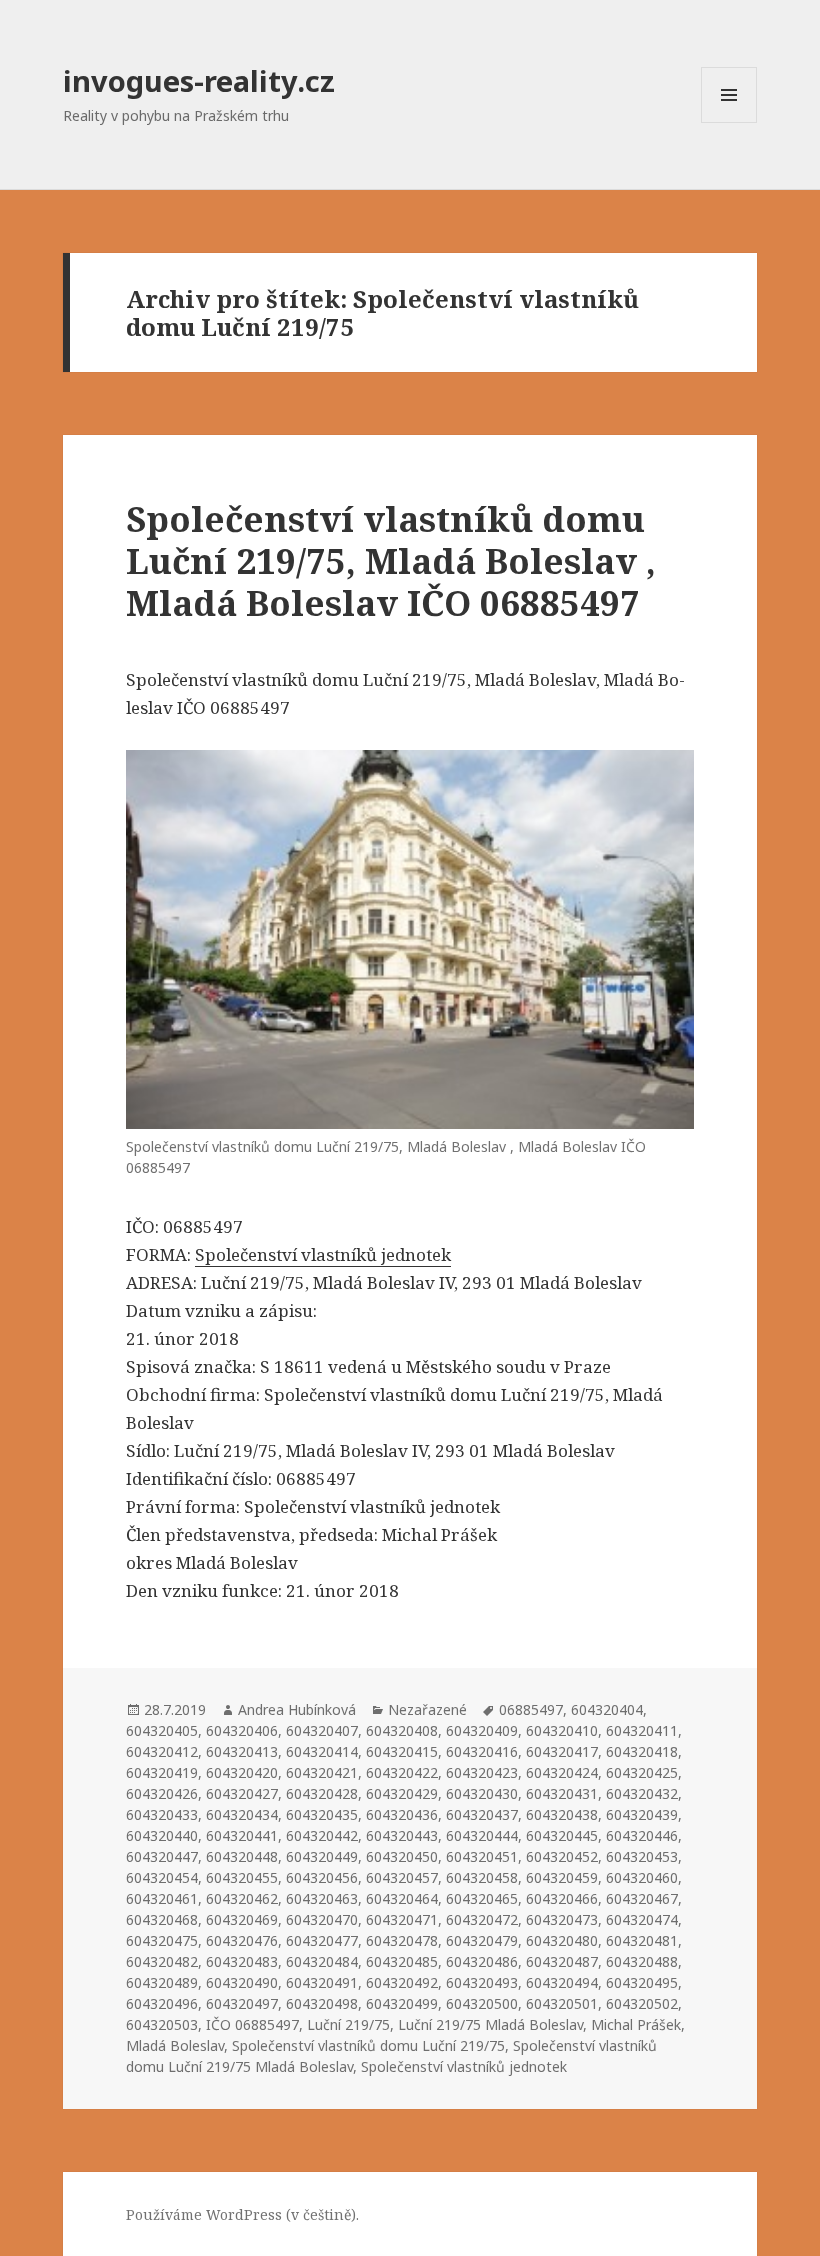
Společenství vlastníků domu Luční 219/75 (368, 2045)
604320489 (162, 1982)
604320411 (642, 1730)
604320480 (562, 1940)
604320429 (402, 1793)
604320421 (322, 1772)
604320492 (402, 1982)
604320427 (242, 1793)
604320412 (162, 1751)
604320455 (242, 1877)
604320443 (402, 1835)
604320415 (402, 1751)
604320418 (642, 1751)
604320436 (402, 1814)
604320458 (482, 1877)
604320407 (322, 1730)
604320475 (162, 1940)
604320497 (242, 2003)
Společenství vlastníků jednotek (323, 1254)
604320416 (482, 1751)
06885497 (531, 1709)
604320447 (162, 1856)
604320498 (322, 2003)
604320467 (642, 1898)
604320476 (242, 1940)
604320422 (402, 1772)
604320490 (242, 1982)
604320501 (562, 2003)
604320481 (642, 1940)
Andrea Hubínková (297, 1709)
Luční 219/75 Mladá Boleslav (490, 2024)
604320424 (562, 1772)
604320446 (642, 1835)
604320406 (242, 1730)
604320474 (642, 1919)
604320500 (482, 2003)
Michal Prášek (636, 2024)
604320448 (242, 1856)
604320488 (642, 1961)
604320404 (607, 1709)
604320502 (642, 2003)
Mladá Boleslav (175, 2045)
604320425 (642, 1772)
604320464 (402, 1898)
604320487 (562, 1961)
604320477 (322, 1940)
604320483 (242, 1961)
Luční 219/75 (348, 2024)
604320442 (322, 1835)
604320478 (402, 1940)
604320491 (322, 1982)
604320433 (162, 1814)
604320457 (402, 1877)
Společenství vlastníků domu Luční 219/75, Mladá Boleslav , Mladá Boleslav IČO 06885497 (391, 560)
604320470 (322, 1919)
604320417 (562, 1751)
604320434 (242, 1814)
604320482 (162, 1961)
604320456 (322, 1877)
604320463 (322, 1898)
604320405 (162, 1730)
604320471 (402, 1919)
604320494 (562, 1982)
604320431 (562, 1793)
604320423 (482, 1772)
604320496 (162, 2003)
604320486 (482, 1961)
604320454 (162, 1877)
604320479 (482, 1940)
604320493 (482, 1982)
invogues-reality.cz (199, 80)
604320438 (562, 1814)
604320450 (402, 1856)
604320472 (482, 1919)
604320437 (482, 1814)
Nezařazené (427, 1709)
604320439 (642, 1814)
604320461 (162, 1898)
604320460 (642, 1877)
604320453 (642, 1856)
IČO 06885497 (252, 2024)
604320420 (242, 1772)
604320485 (402, 1961)
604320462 (242, 1898)
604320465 (482, 1898)
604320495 (642, 1982)
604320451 (482, 1856)
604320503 (162, 2024)
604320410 (562, 1730)
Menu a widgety (729, 122)
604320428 (322, 1793)
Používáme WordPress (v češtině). (242, 2214)
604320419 (162, 1772)
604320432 (642, 1793)
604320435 (322, 1814)
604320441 (242, 1835)
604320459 (562, 1877)
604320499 (402, 2003)
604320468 (162, 1919)
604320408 (402, 1730)
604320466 (562, 1898)
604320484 (322, 1961)
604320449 (322, 1856)
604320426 (162, 1793)
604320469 (242, 1919)
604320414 (322, 1751)
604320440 (162, 1835)
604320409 (482, 1730)
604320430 (482, 1793)
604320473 (562, 1919)
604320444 (482, 1835)
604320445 (562, 1835)
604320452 (562, 1856)
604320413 (242, 1751)
